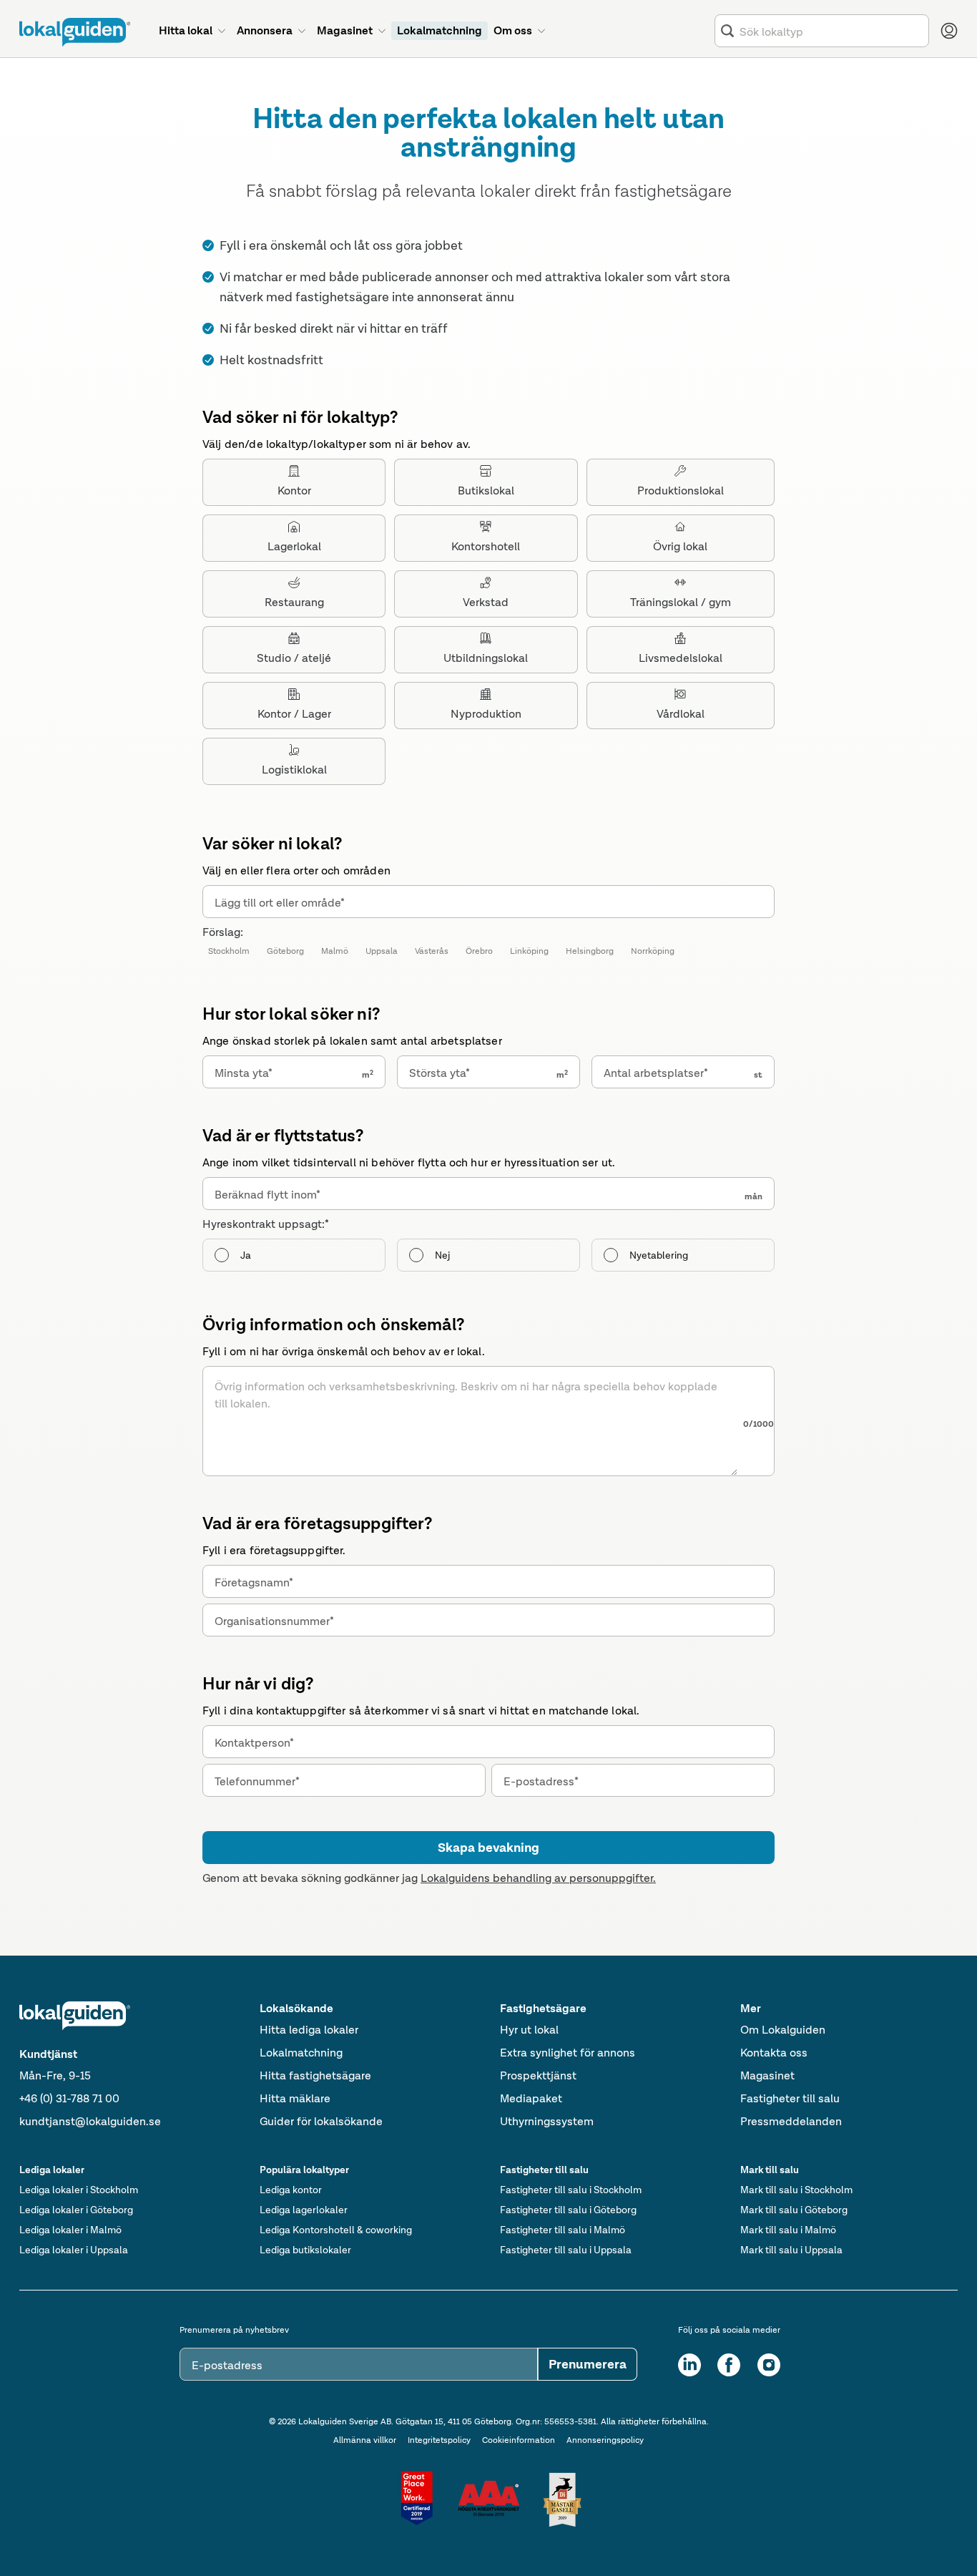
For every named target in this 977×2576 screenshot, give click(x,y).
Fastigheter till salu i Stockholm (571, 2190)
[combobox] (831, 31)
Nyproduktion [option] (486, 714)
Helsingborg (590, 951)
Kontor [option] (294, 491)
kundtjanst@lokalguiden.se (90, 2121)
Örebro (479, 951)
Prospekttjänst (538, 2075)
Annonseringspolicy (605, 2440)
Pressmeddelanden (791, 2121)
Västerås (432, 951)
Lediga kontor (291, 2190)
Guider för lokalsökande (321, 2121)
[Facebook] (729, 2365)
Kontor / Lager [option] (294, 714)
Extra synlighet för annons (568, 2053)
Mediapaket (531, 2098)
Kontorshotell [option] (486, 546)
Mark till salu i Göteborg (794, 2210)
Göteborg (285, 951)
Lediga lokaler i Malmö (70, 2230)
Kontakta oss (774, 2053)
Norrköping (653, 951)
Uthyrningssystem (547, 2121)
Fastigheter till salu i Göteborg (568, 2210)
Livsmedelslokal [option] (681, 658)
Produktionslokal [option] (681, 491)
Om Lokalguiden (783, 2030)
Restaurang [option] (294, 602)
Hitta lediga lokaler (309, 2030)
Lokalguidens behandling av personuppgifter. (538, 1878)
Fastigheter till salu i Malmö (563, 2230)
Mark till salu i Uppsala (791, 2250)
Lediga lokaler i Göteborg (76, 2210)
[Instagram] (769, 2365)
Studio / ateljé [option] (294, 658)
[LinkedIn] (689, 2365)
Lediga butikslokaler (305, 2250)
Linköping (529, 951)
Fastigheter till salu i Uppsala (566, 2250)
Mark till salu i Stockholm (796, 2190)
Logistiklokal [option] (294, 770)
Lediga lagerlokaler (304, 2210)
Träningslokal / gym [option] (681, 602)
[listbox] (488, 622)
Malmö (335, 951)
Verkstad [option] (486, 602)
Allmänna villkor (365, 2440)
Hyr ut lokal (529, 2030)
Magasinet (767, 2075)
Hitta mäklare (295, 2098)
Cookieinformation (519, 2440)
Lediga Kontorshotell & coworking (336, 2230)
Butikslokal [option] (486, 491)
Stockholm (229, 951)
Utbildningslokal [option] (486, 658)
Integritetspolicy (439, 2440)
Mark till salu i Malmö (788, 2230)
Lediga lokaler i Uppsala (74, 2250)
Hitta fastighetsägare (315, 2075)
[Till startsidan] (75, 32)
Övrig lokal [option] (680, 546)
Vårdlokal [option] (681, 714)
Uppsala (382, 951)
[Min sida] (949, 31)
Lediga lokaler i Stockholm (79, 2190)
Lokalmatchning (301, 2053)
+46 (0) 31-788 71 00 (69, 2098)
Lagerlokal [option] (294, 546)
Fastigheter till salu (790, 2098)
